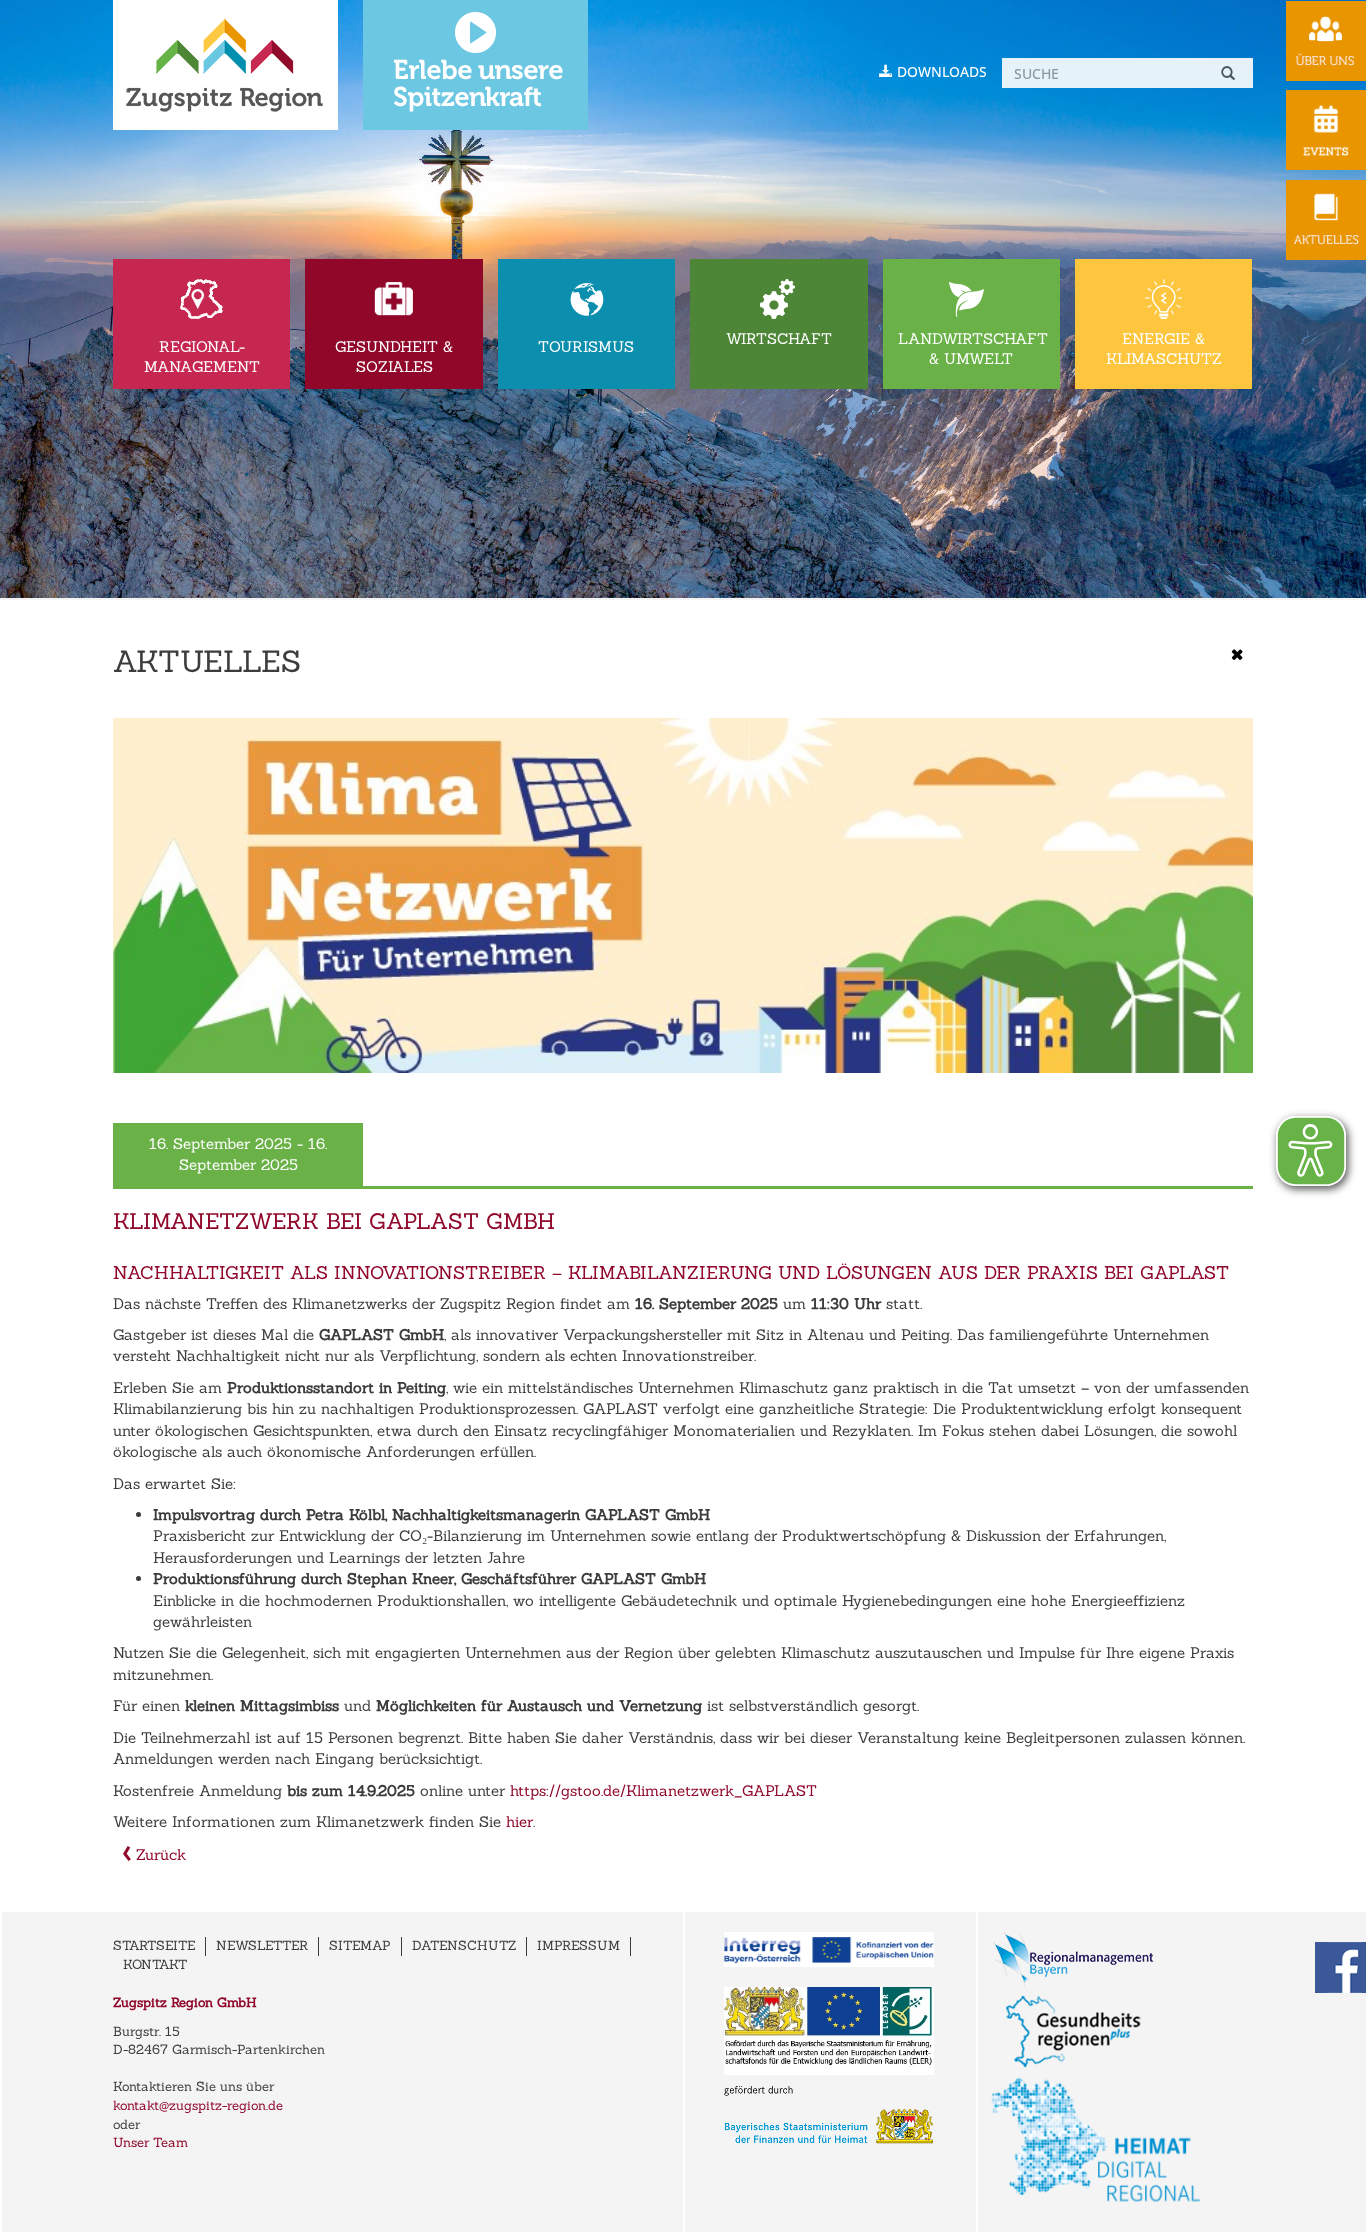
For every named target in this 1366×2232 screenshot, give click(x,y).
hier (519, 1821)
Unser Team (150, 2142)
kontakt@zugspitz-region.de (198, 2105)
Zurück (158, 1854)
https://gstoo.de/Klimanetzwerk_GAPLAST (663, 1790)
